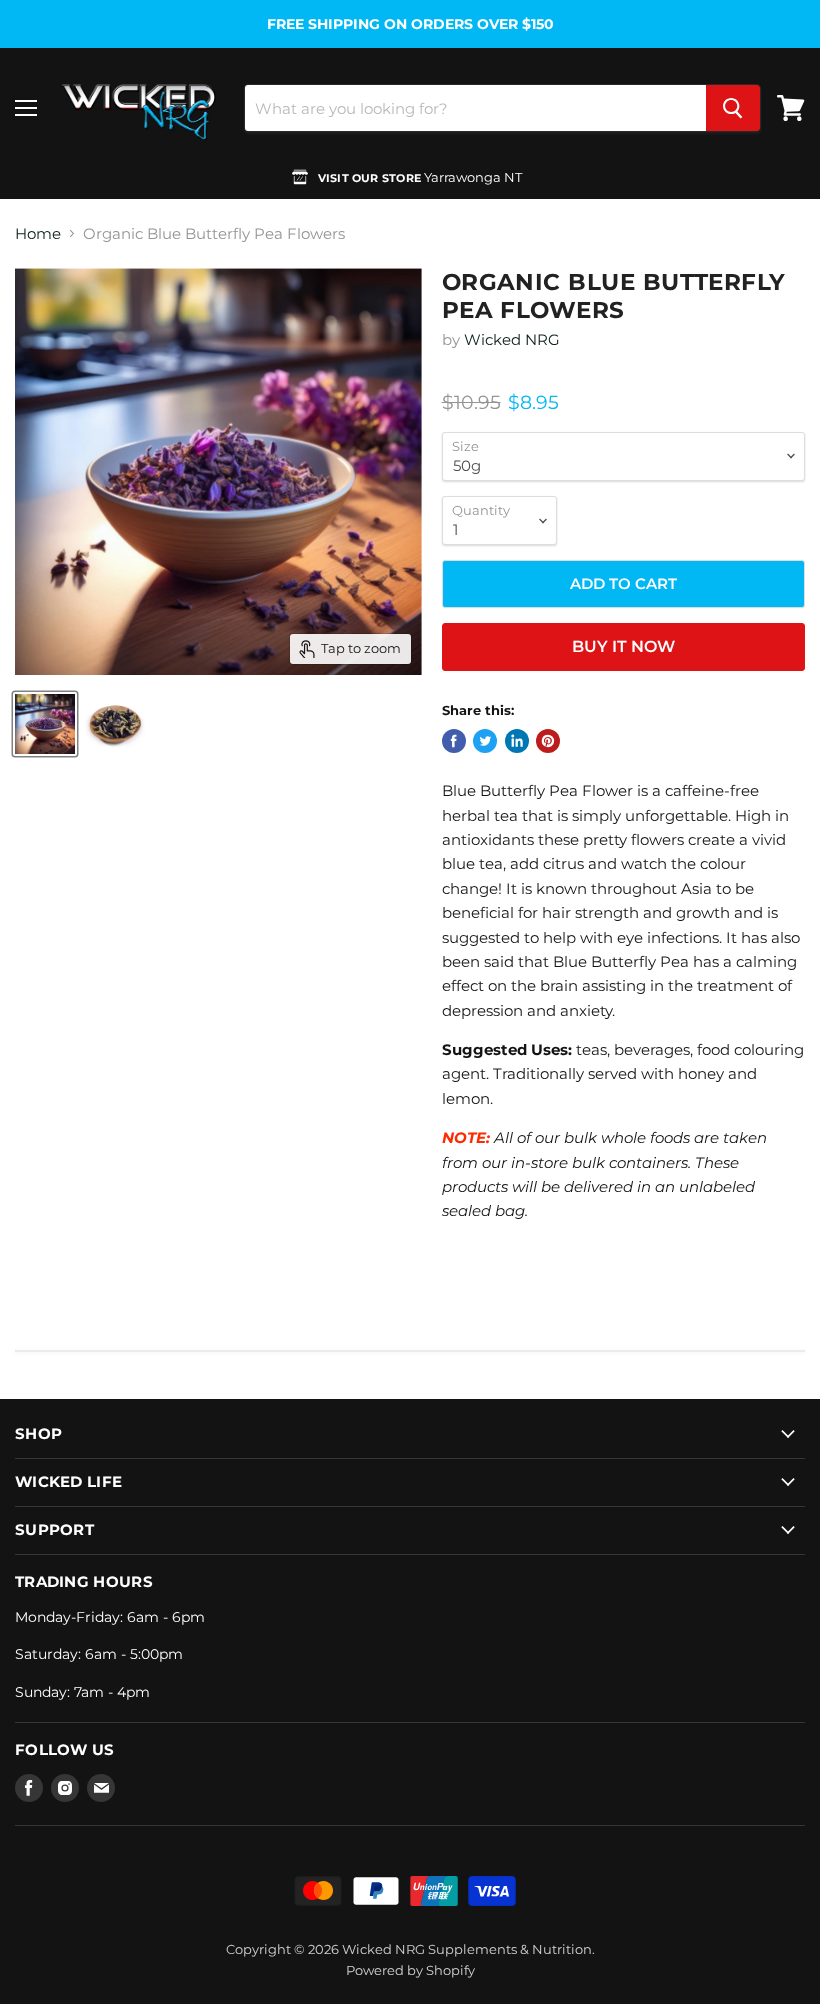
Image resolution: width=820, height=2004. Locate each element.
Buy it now (623, 646)
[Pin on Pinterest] (548, 741)
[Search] (733, 108)
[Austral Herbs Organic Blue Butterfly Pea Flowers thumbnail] (115, 724)
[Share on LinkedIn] (517, 741)
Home (38, 233)
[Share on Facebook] (454, 741)
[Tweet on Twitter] (485, 741)
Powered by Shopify (410, 1970)
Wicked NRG (512, 339)
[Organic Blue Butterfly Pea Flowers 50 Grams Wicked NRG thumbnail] (45, 724)
